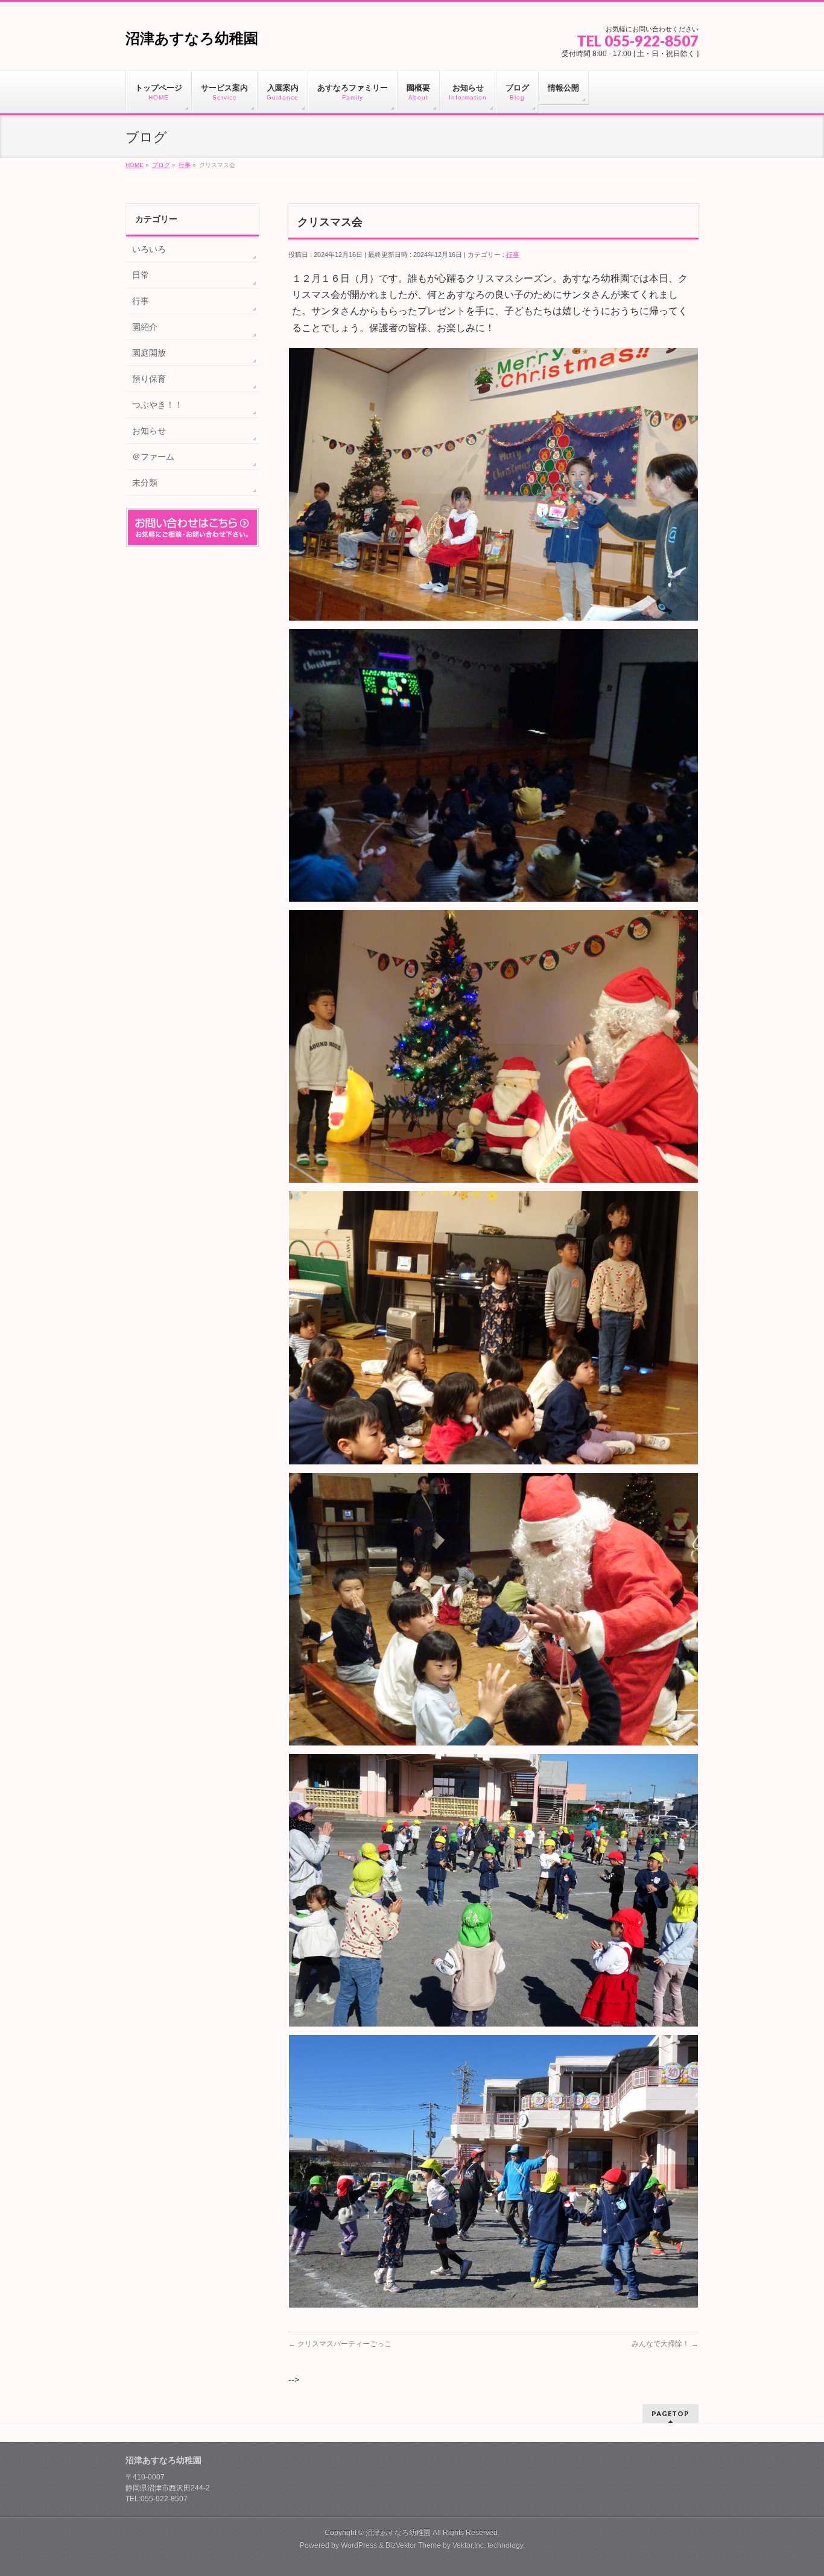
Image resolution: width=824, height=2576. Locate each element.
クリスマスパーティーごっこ (340, 2344)
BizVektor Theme (413, 2545)
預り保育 (149, 379)
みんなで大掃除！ (665, 2344)
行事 (513, 255)
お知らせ (149, 431)
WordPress (359, 2545)
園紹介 (145, 327)
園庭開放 (149, 353)
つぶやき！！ (157, 405)
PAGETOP (670, 2413)
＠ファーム (153, 457)
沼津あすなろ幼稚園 (192, 38)
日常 (141, 275)
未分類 (145, 483)
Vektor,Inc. (469, 2545)
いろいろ (149, 249)
